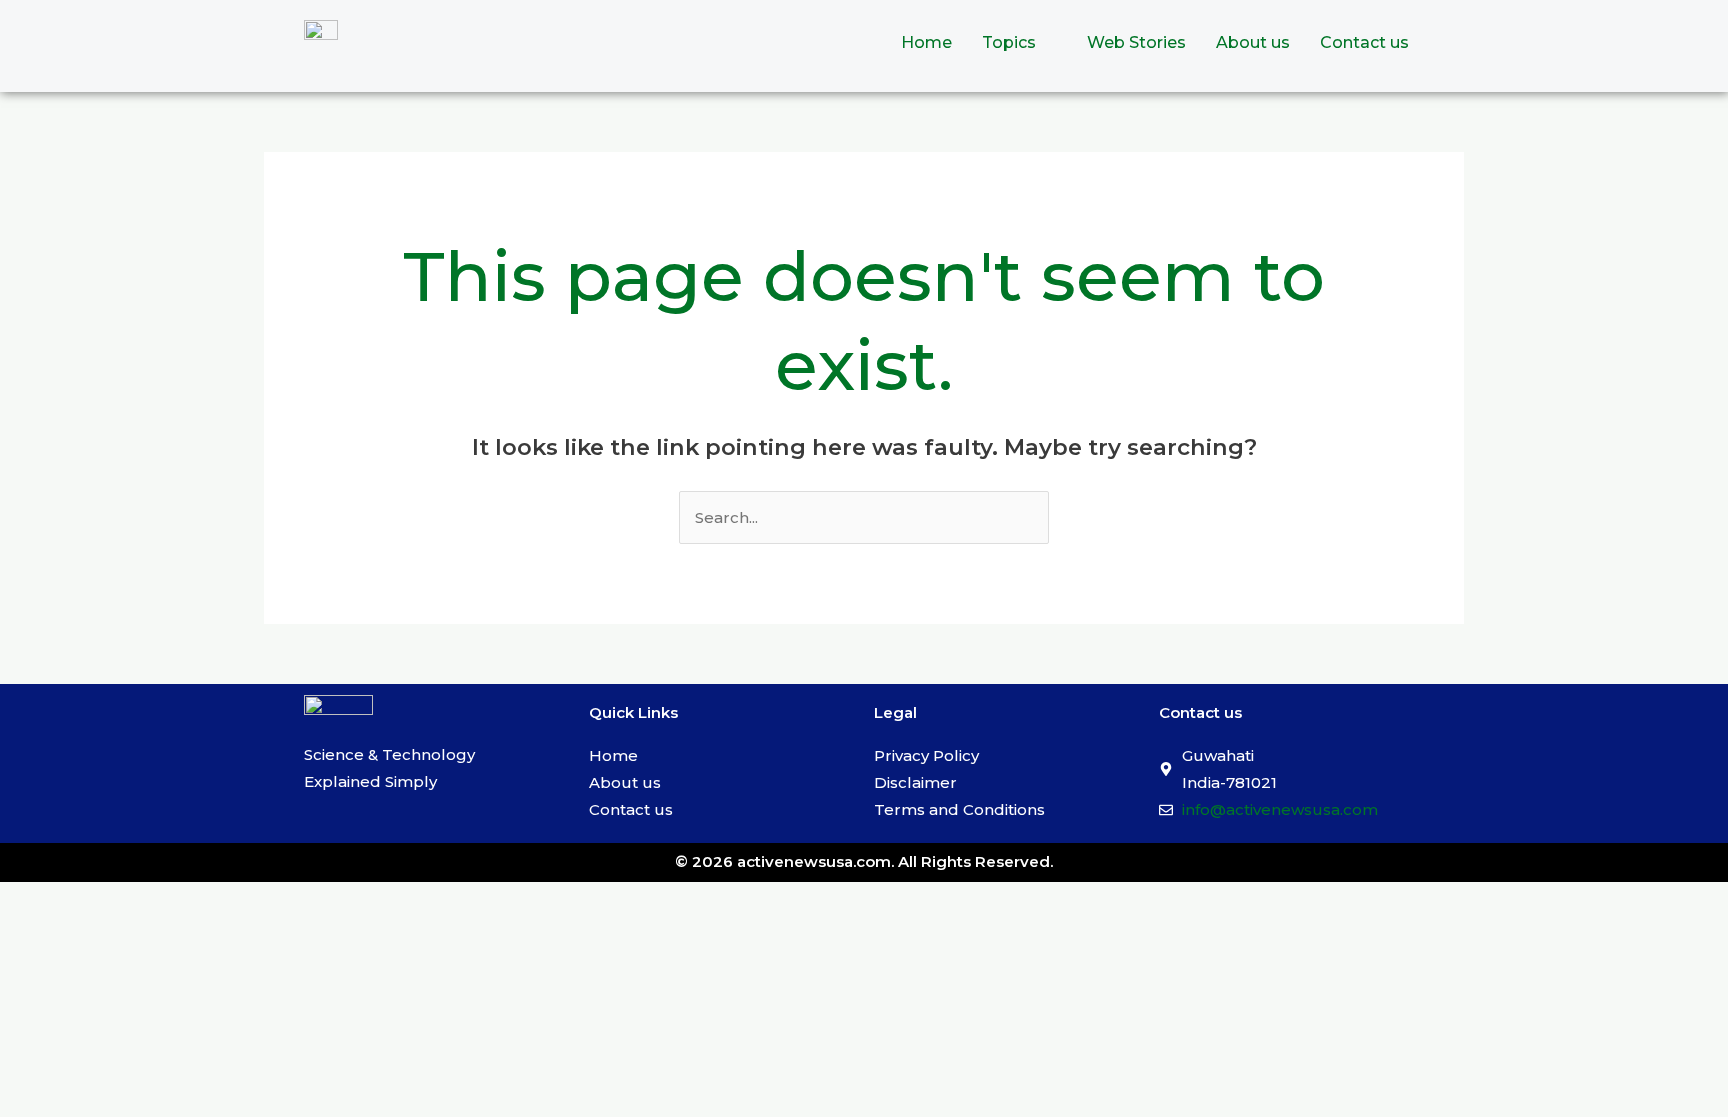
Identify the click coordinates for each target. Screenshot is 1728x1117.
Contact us (1364, 42)
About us (1253, 42)
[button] (1019, 43)
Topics (1009, 42)
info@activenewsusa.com (1280, 809)
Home (926, 42)
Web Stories (1136, 42)
